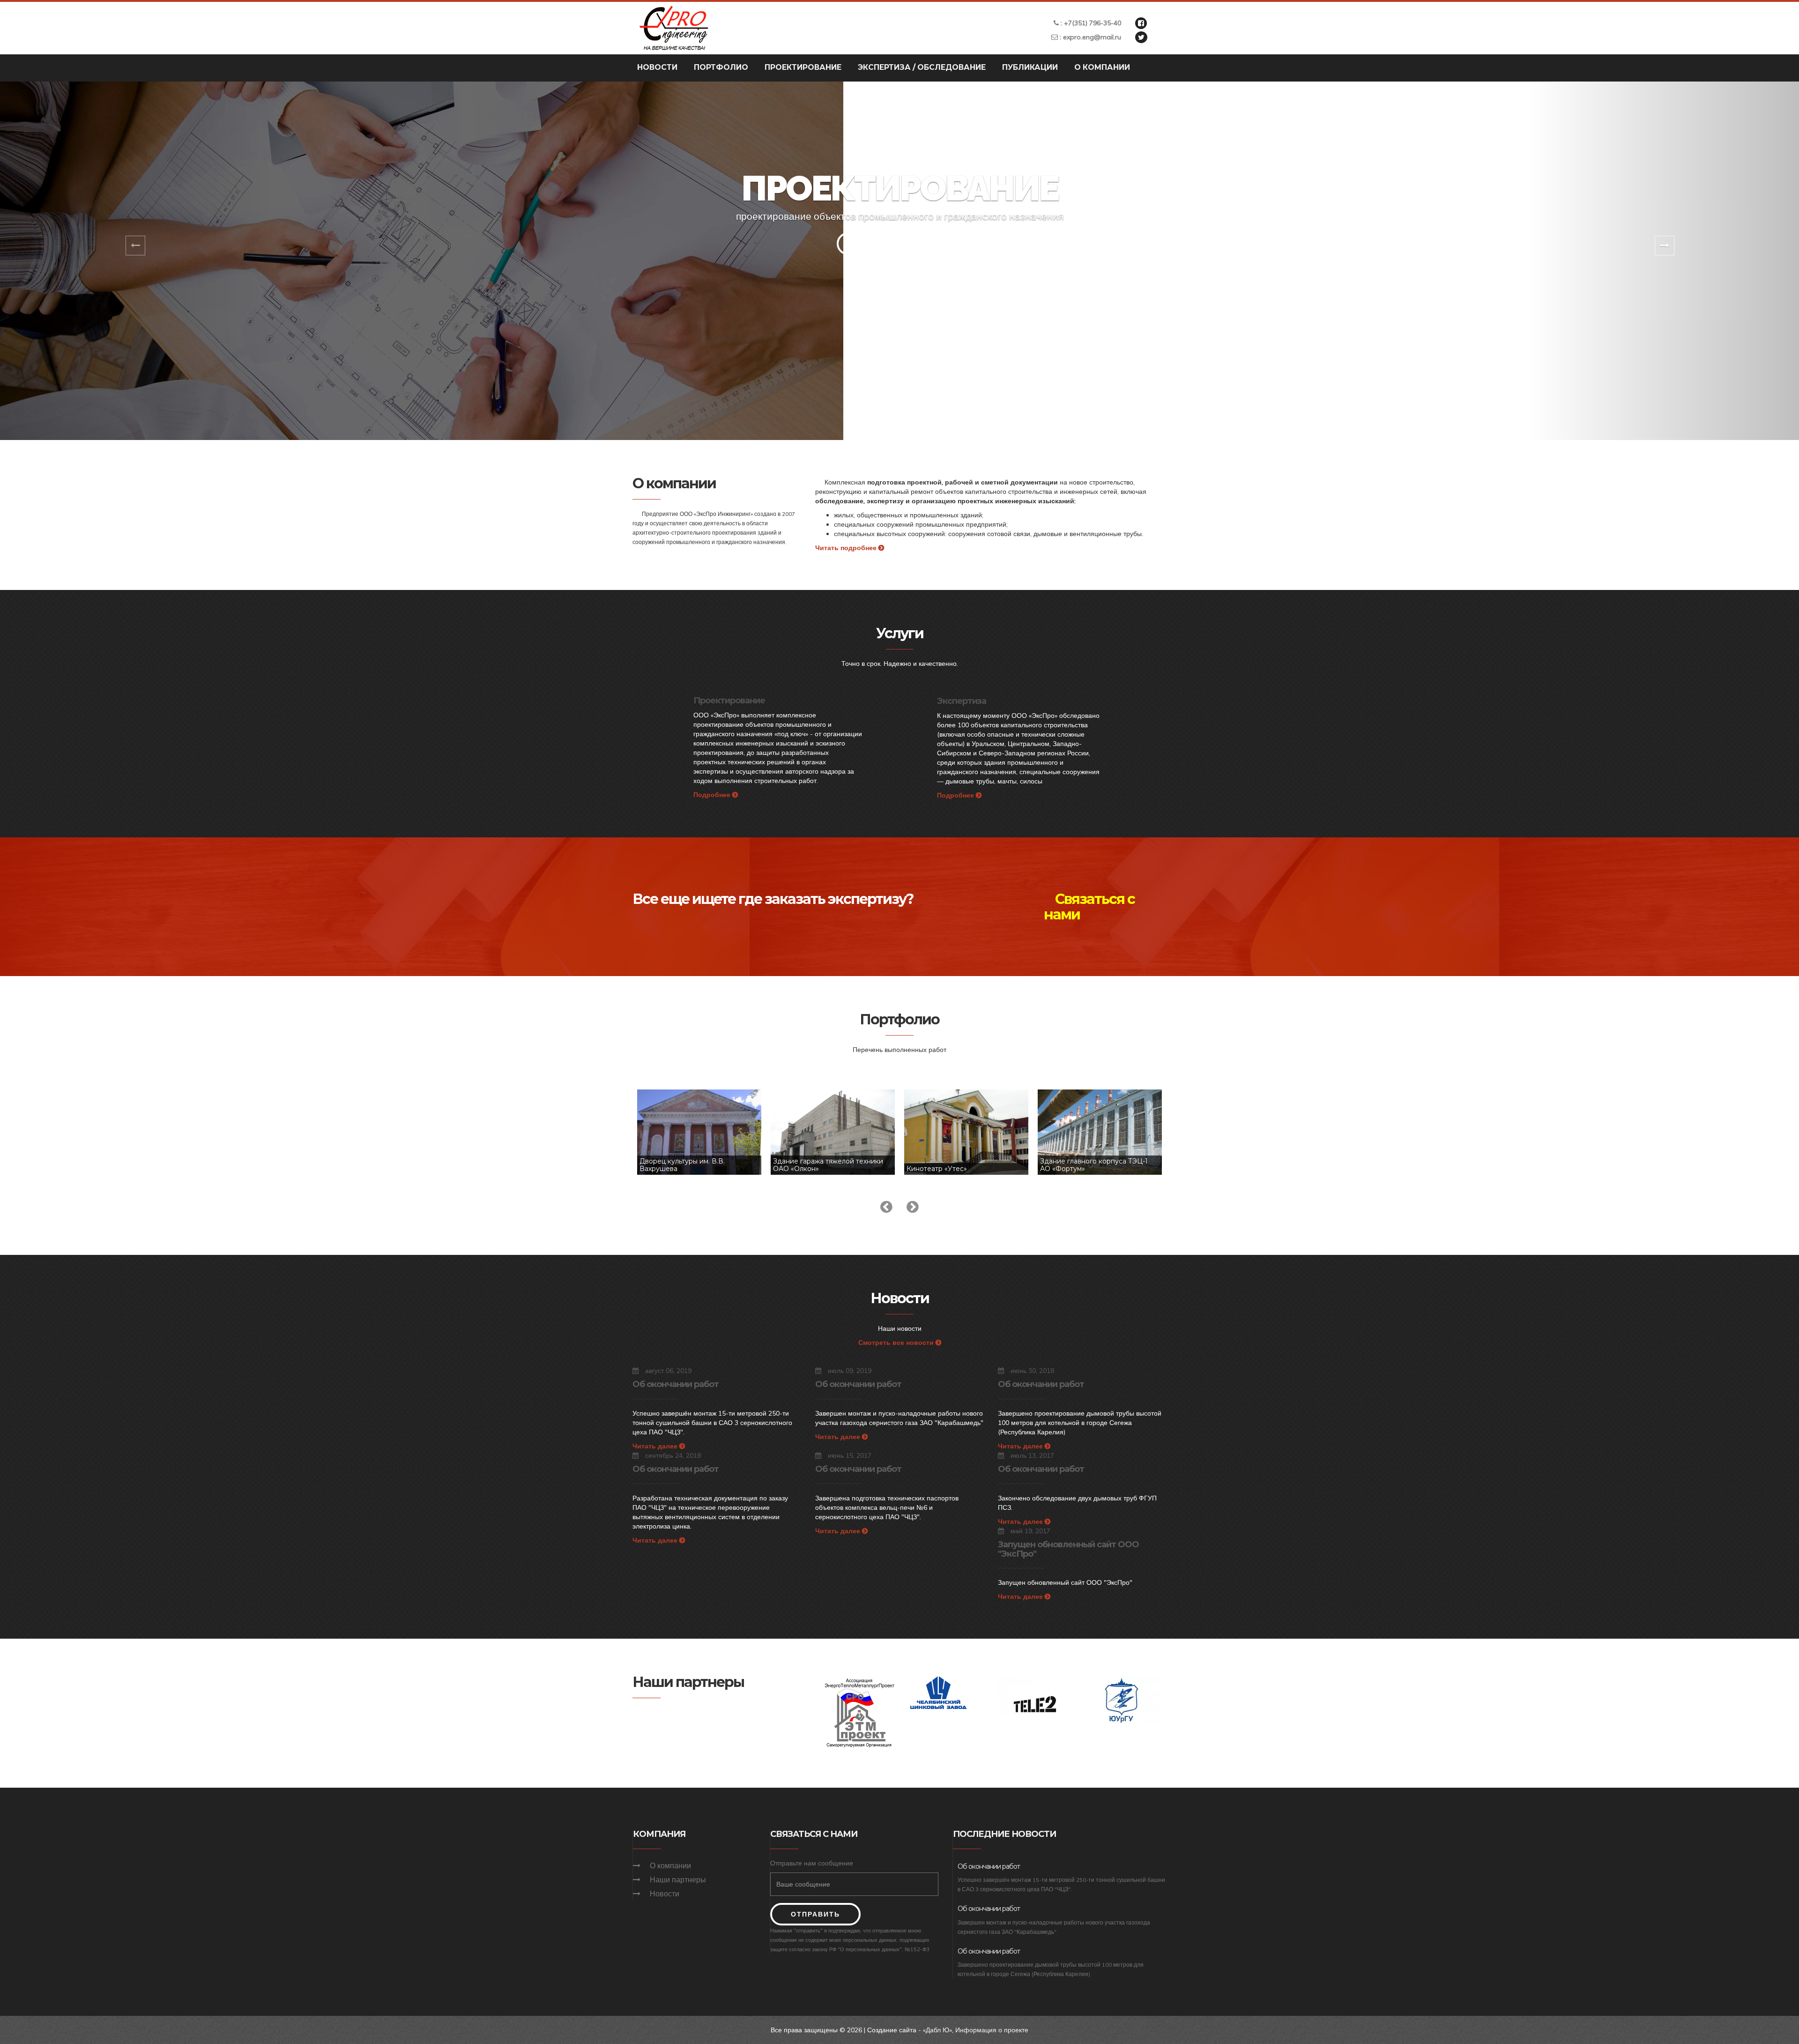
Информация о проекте (992, 2030)
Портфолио (721, 67)
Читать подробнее (847, 548)
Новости (657, 67)
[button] (135, 261)
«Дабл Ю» (937, 2030)
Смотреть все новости (897, 1343)
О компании (1102, 67)
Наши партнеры (678, 1880)
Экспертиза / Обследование (922, 67)
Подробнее (713, 795)
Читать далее (656, 1446)
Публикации (1030, 67)
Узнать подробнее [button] (900, 244)
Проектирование (803, 67)
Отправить (815, 1914)
